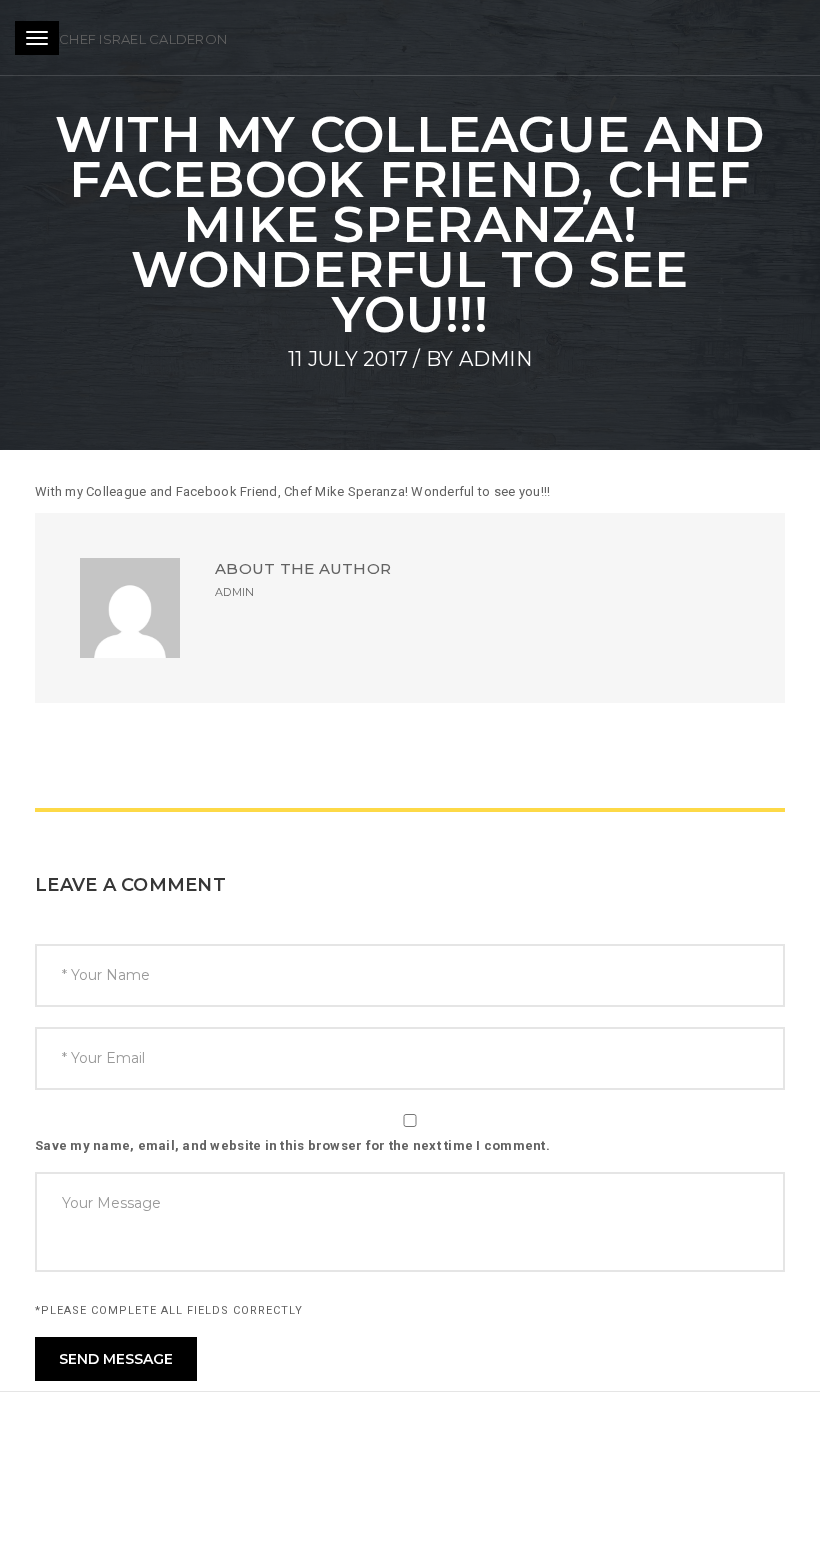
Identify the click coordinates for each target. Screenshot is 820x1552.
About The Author (303, 568)
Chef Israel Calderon (143, 39)
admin (495, 359)
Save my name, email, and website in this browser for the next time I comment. (292, 1145)
